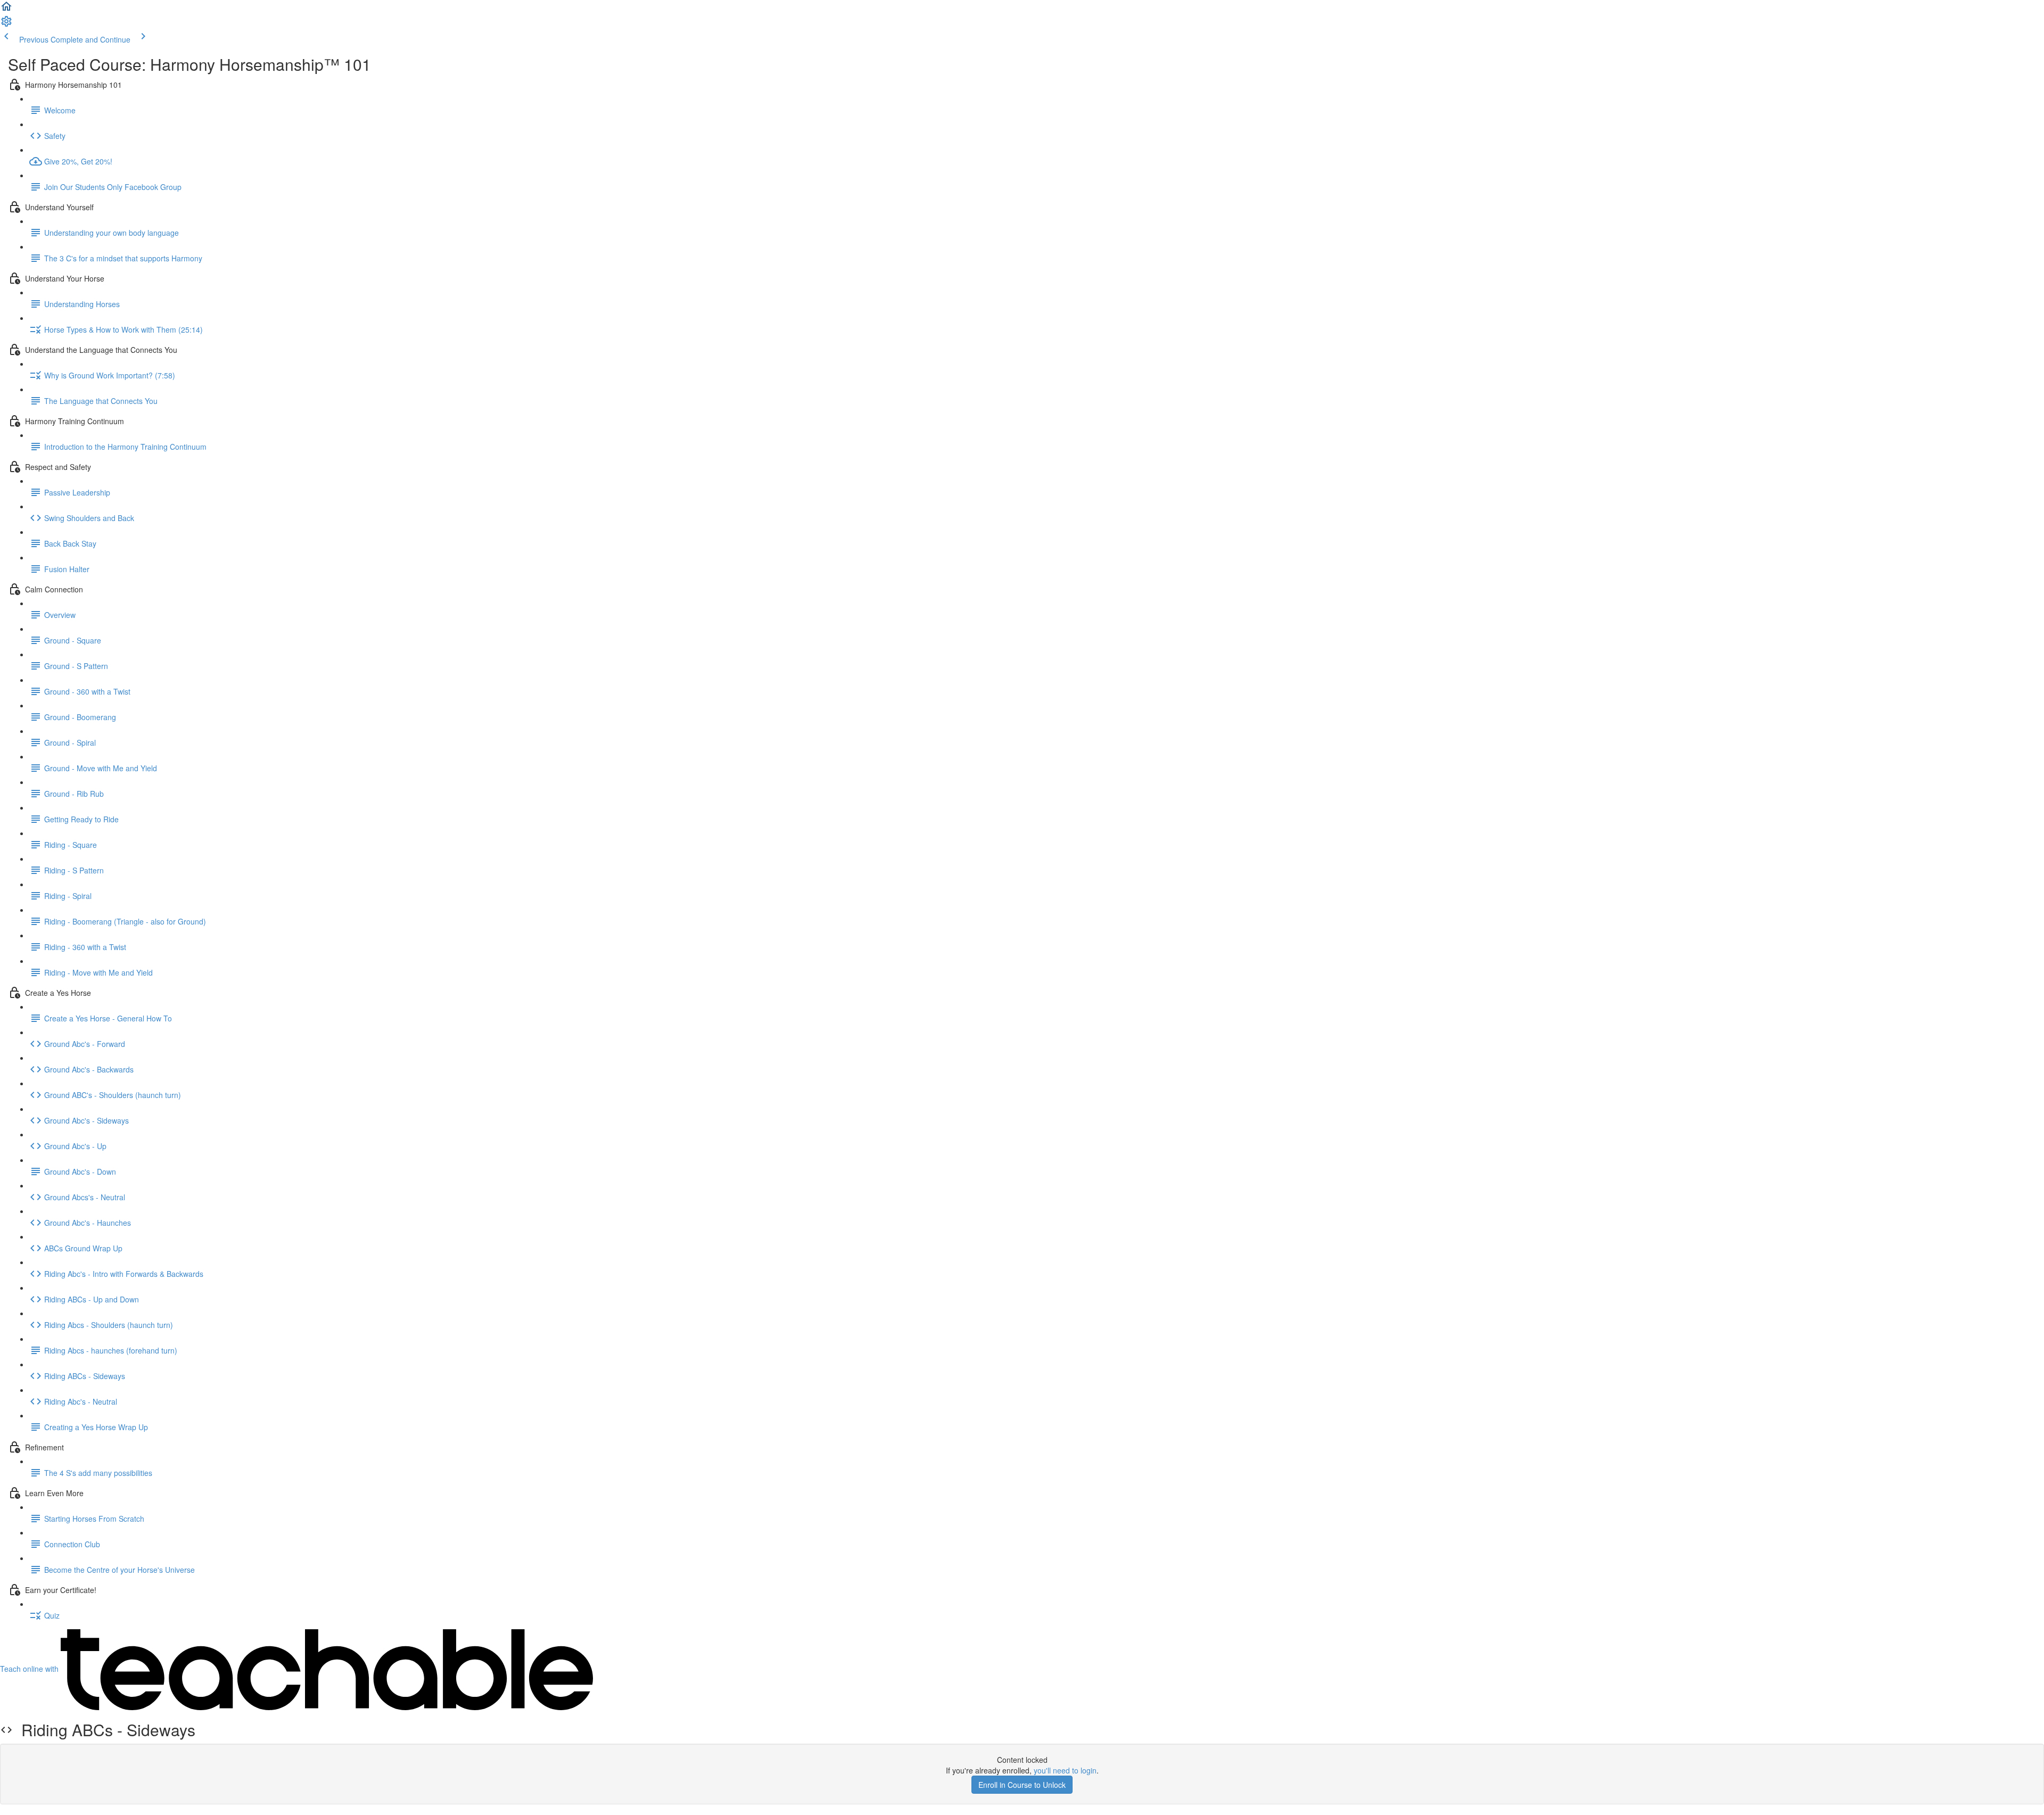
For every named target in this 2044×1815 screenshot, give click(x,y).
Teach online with (30, 1669)
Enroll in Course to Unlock (1022, 1785)
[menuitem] (6, 24)
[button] (6, 10)
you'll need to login (1065, 1770)
